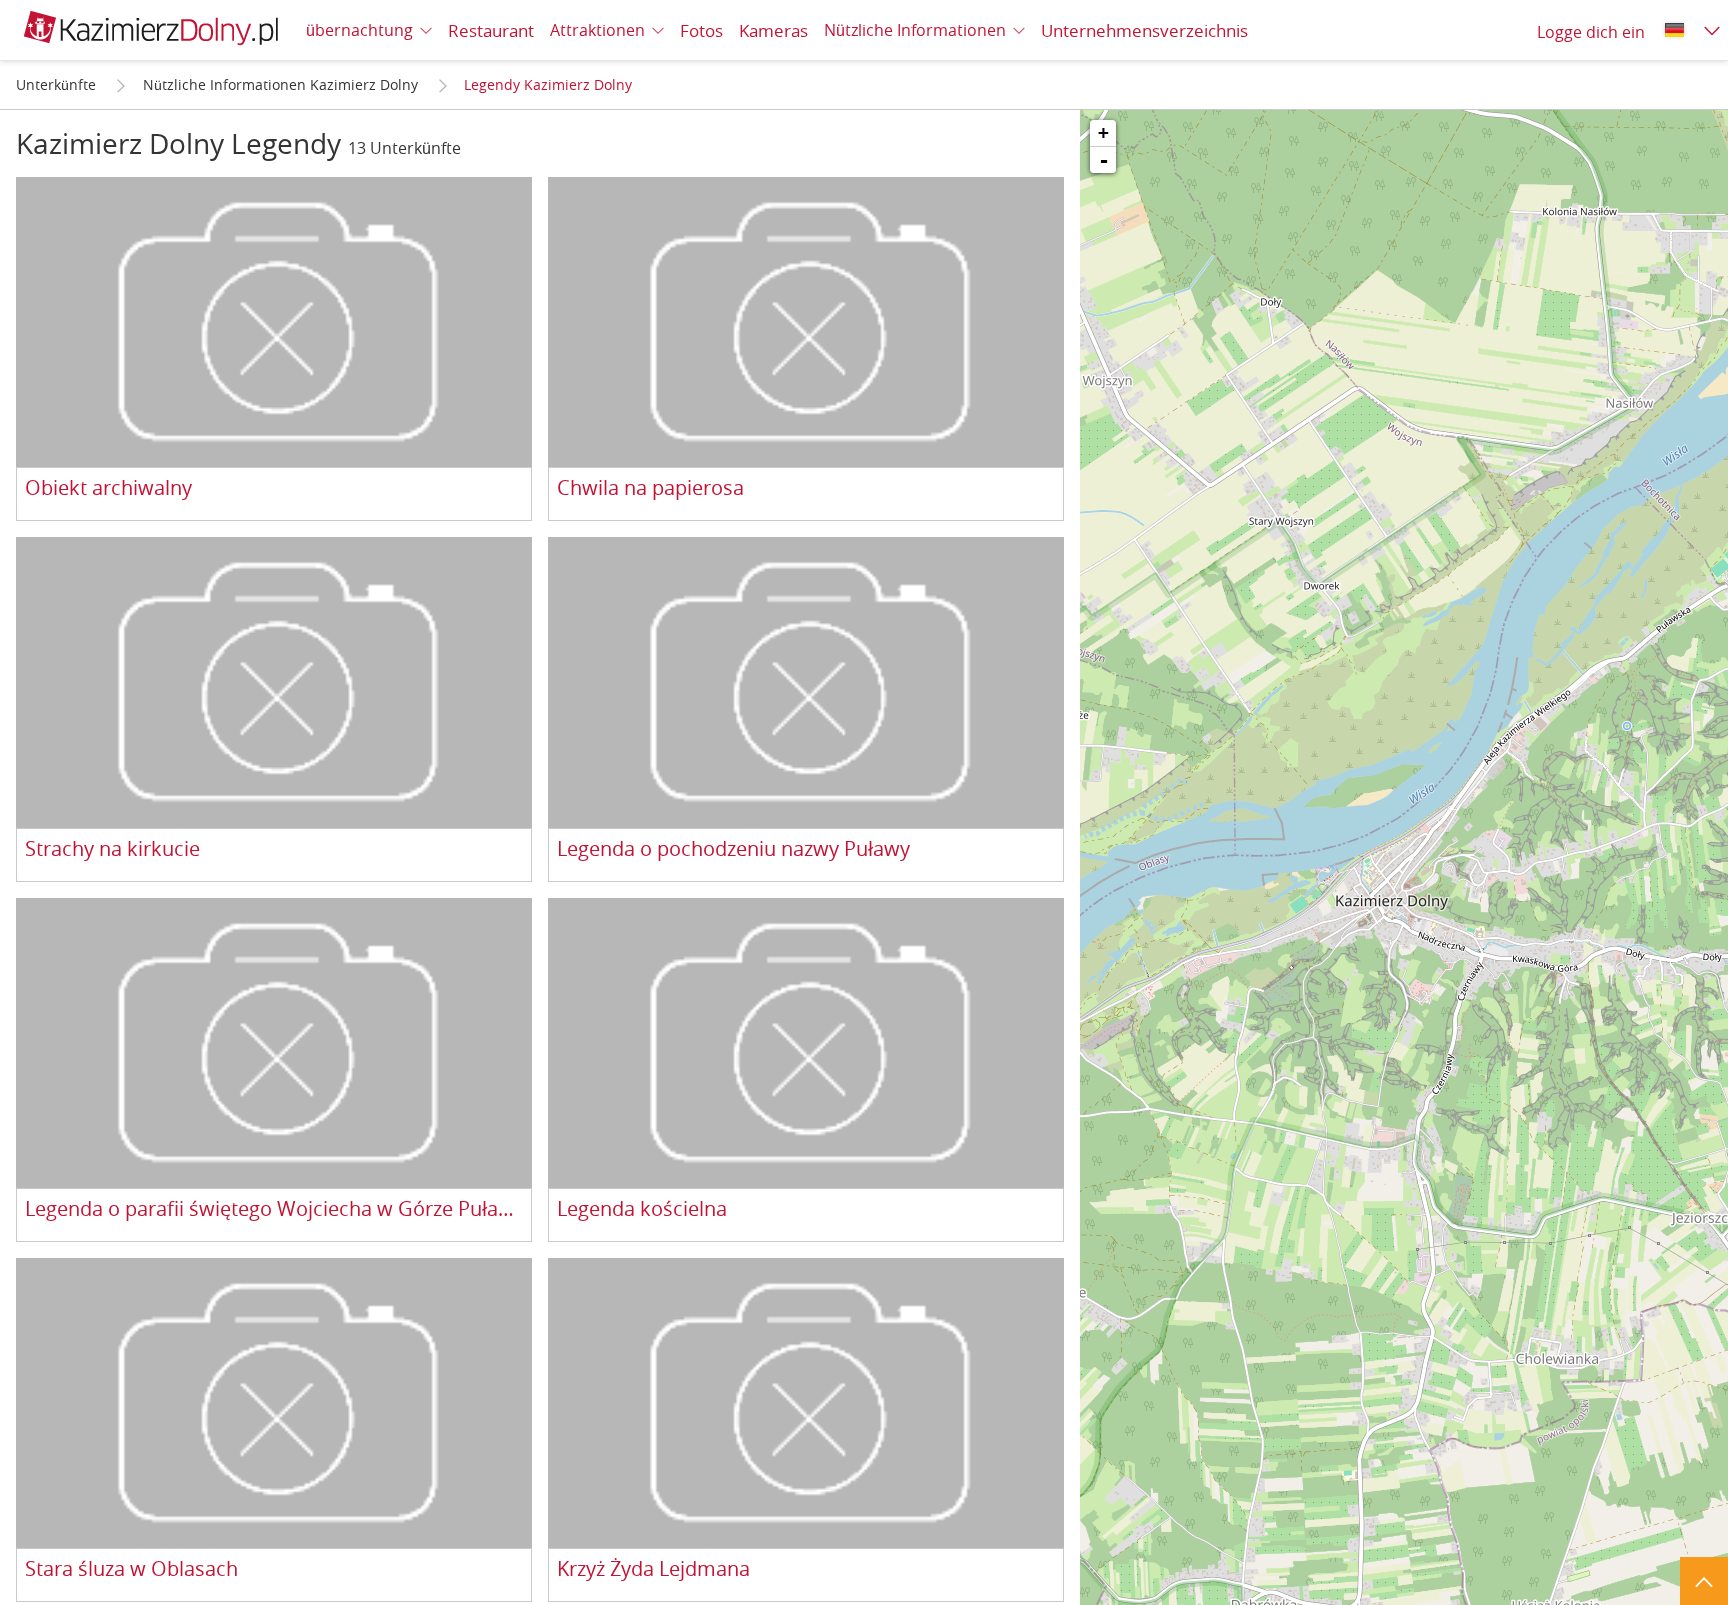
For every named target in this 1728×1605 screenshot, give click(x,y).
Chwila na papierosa (650, 488)
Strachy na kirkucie (112, 849)
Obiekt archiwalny (108, 488)
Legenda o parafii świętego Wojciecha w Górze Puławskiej (274, 1209)
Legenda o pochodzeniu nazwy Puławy (733, 849)
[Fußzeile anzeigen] (1704, 1581)
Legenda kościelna (642, 1209)
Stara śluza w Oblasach (131, 1569)
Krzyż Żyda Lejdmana (653, 1569)
